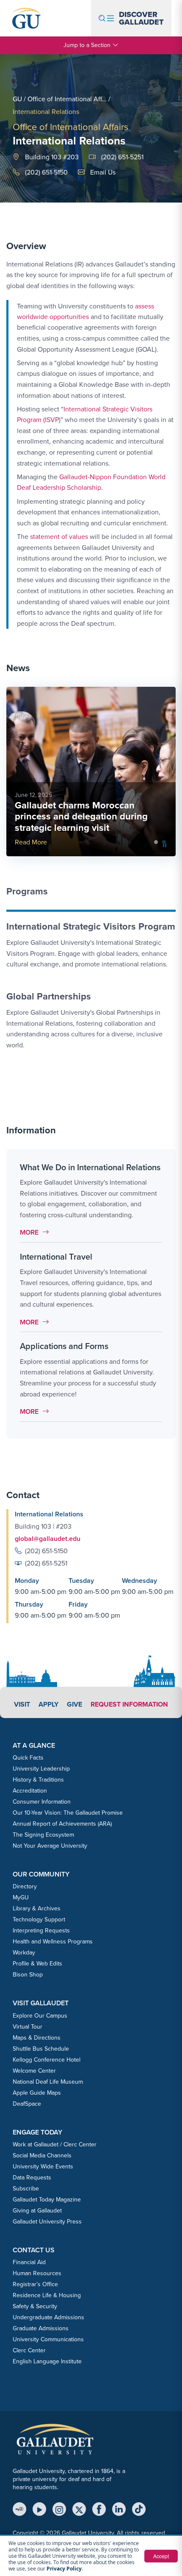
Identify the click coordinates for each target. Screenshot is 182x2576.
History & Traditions (38, 1780)
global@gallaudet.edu (48, 1539)
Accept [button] (161, 2556)
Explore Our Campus (40, 2016)
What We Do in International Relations (90, 1167)
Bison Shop (28, 1975)
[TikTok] (139, 2509)
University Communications (48, 2339)
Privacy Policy (64, 2569)
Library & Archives (37, 1908)
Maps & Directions (37, 2038)
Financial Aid (29, 2262)
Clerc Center (29, 2350)
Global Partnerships (49, 996)
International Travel (56, 1257)
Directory (25, 1886)
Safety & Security (35, 2306)
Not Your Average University (50, 1846)
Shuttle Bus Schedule (41, 2049)
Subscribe (26, 2189)
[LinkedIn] (119, 2509)
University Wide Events (43, 2167)
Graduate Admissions (41, 2328)
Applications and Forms (64, 1346)
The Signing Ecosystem (43, 1835)
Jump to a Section (87, 45)
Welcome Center (34, 2071)
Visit (22, 1704)
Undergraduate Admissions (48, 2317)
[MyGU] (19, 2509)
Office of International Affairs (70, 127)
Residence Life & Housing (47, 2295)
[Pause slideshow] (165, 845)
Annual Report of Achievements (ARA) (62, 1824)
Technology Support (39, 1920)
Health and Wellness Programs (53, 1942)
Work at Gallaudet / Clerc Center (55, 2144)
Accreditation (30, 1791)
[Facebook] (99, 2509)
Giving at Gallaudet (37, 2211)
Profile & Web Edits (37, 1964)
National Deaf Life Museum (48, 2082)
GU (17, 99)
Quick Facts (28, 1758)
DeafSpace (27, 2104)
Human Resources (37, 2273)
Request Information (129, 1704)
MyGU (21, 1897)
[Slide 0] (156, 842)
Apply (48, 1704)
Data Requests (32, 2178)
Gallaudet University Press (47, 2222)
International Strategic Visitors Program (91, 926)
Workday (24, 1953)
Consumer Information (42, 1802)
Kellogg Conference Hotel (47, 2060)
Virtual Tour (28, 2027)
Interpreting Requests (41, 1931)
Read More (31, 842)
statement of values (59, 537)
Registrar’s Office (35, 2284)
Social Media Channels (42, 2155)
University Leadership (41, 1769)
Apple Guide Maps (37, 2093)
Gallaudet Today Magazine (47, 2200)
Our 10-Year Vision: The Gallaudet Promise (68, 1813)
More (37, 1232)
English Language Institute (47, 2361)
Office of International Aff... (67, 99)
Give (74, 1704)
